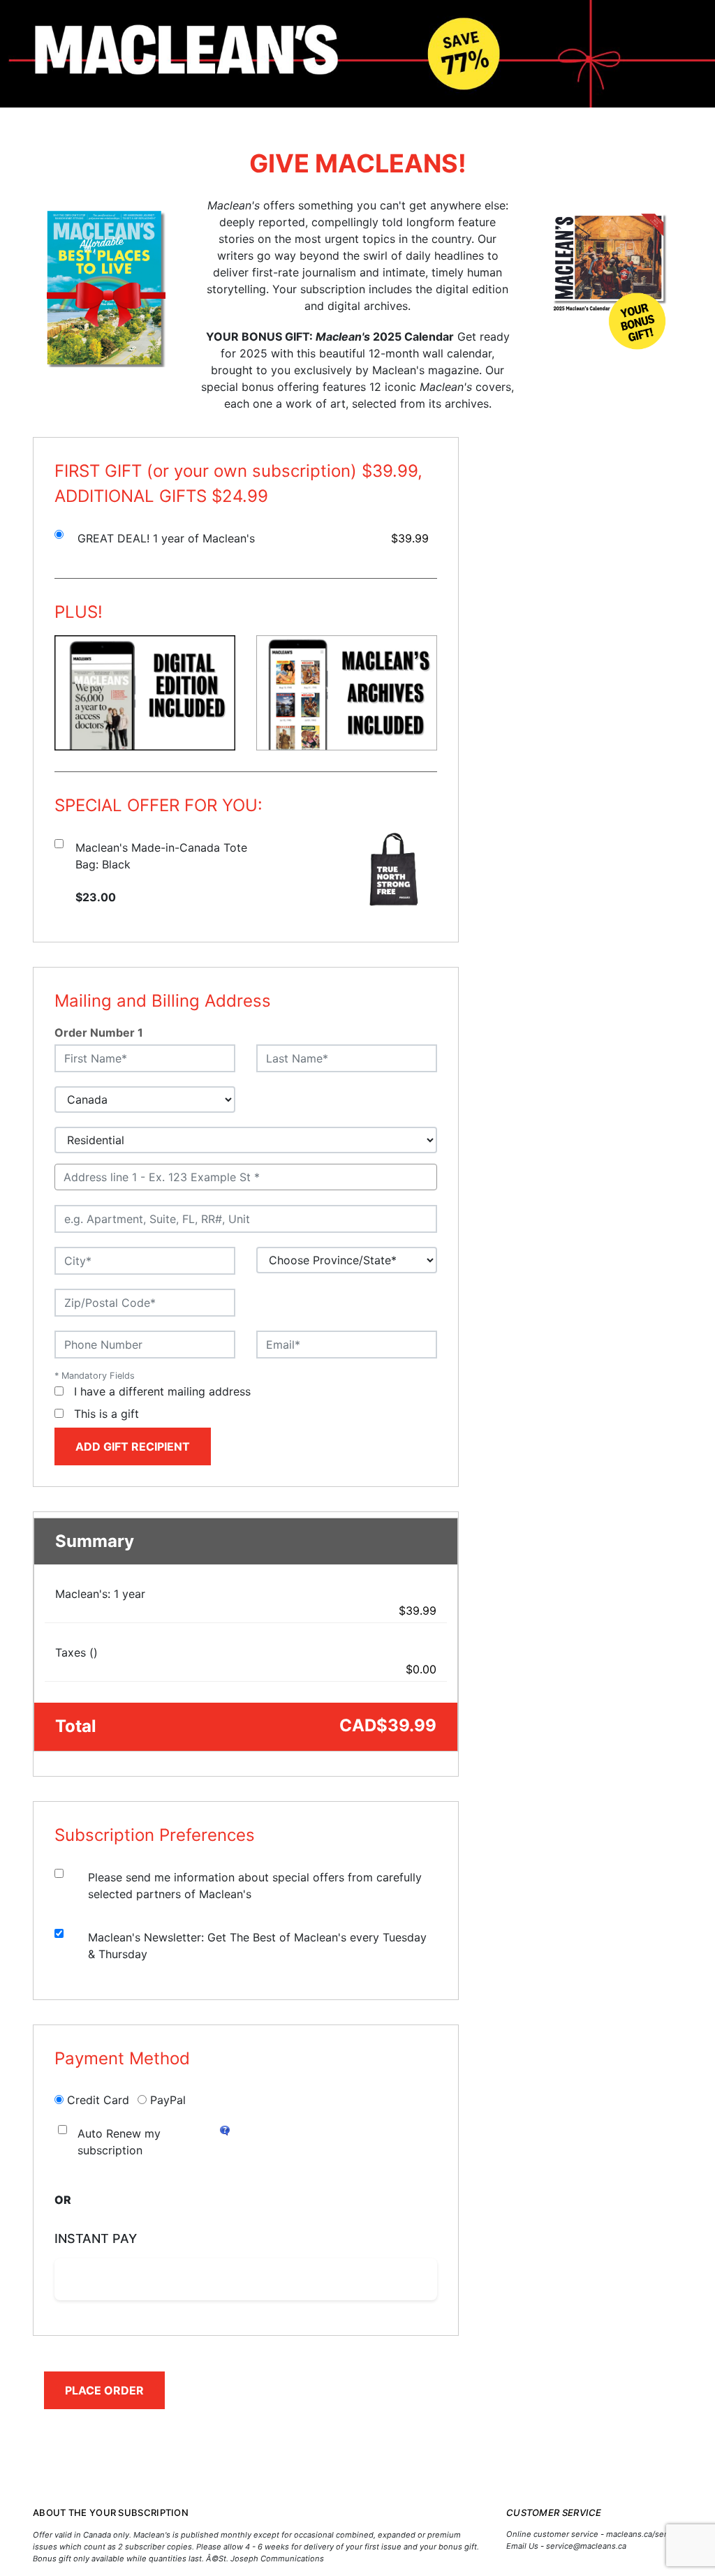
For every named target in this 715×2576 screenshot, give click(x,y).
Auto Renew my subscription (119, 2142)
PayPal (168, 2100)
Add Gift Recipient (133, 1446)
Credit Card (98, 2100)
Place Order (104, 2390)
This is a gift (106, 1414)
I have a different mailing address (162, 1391)
